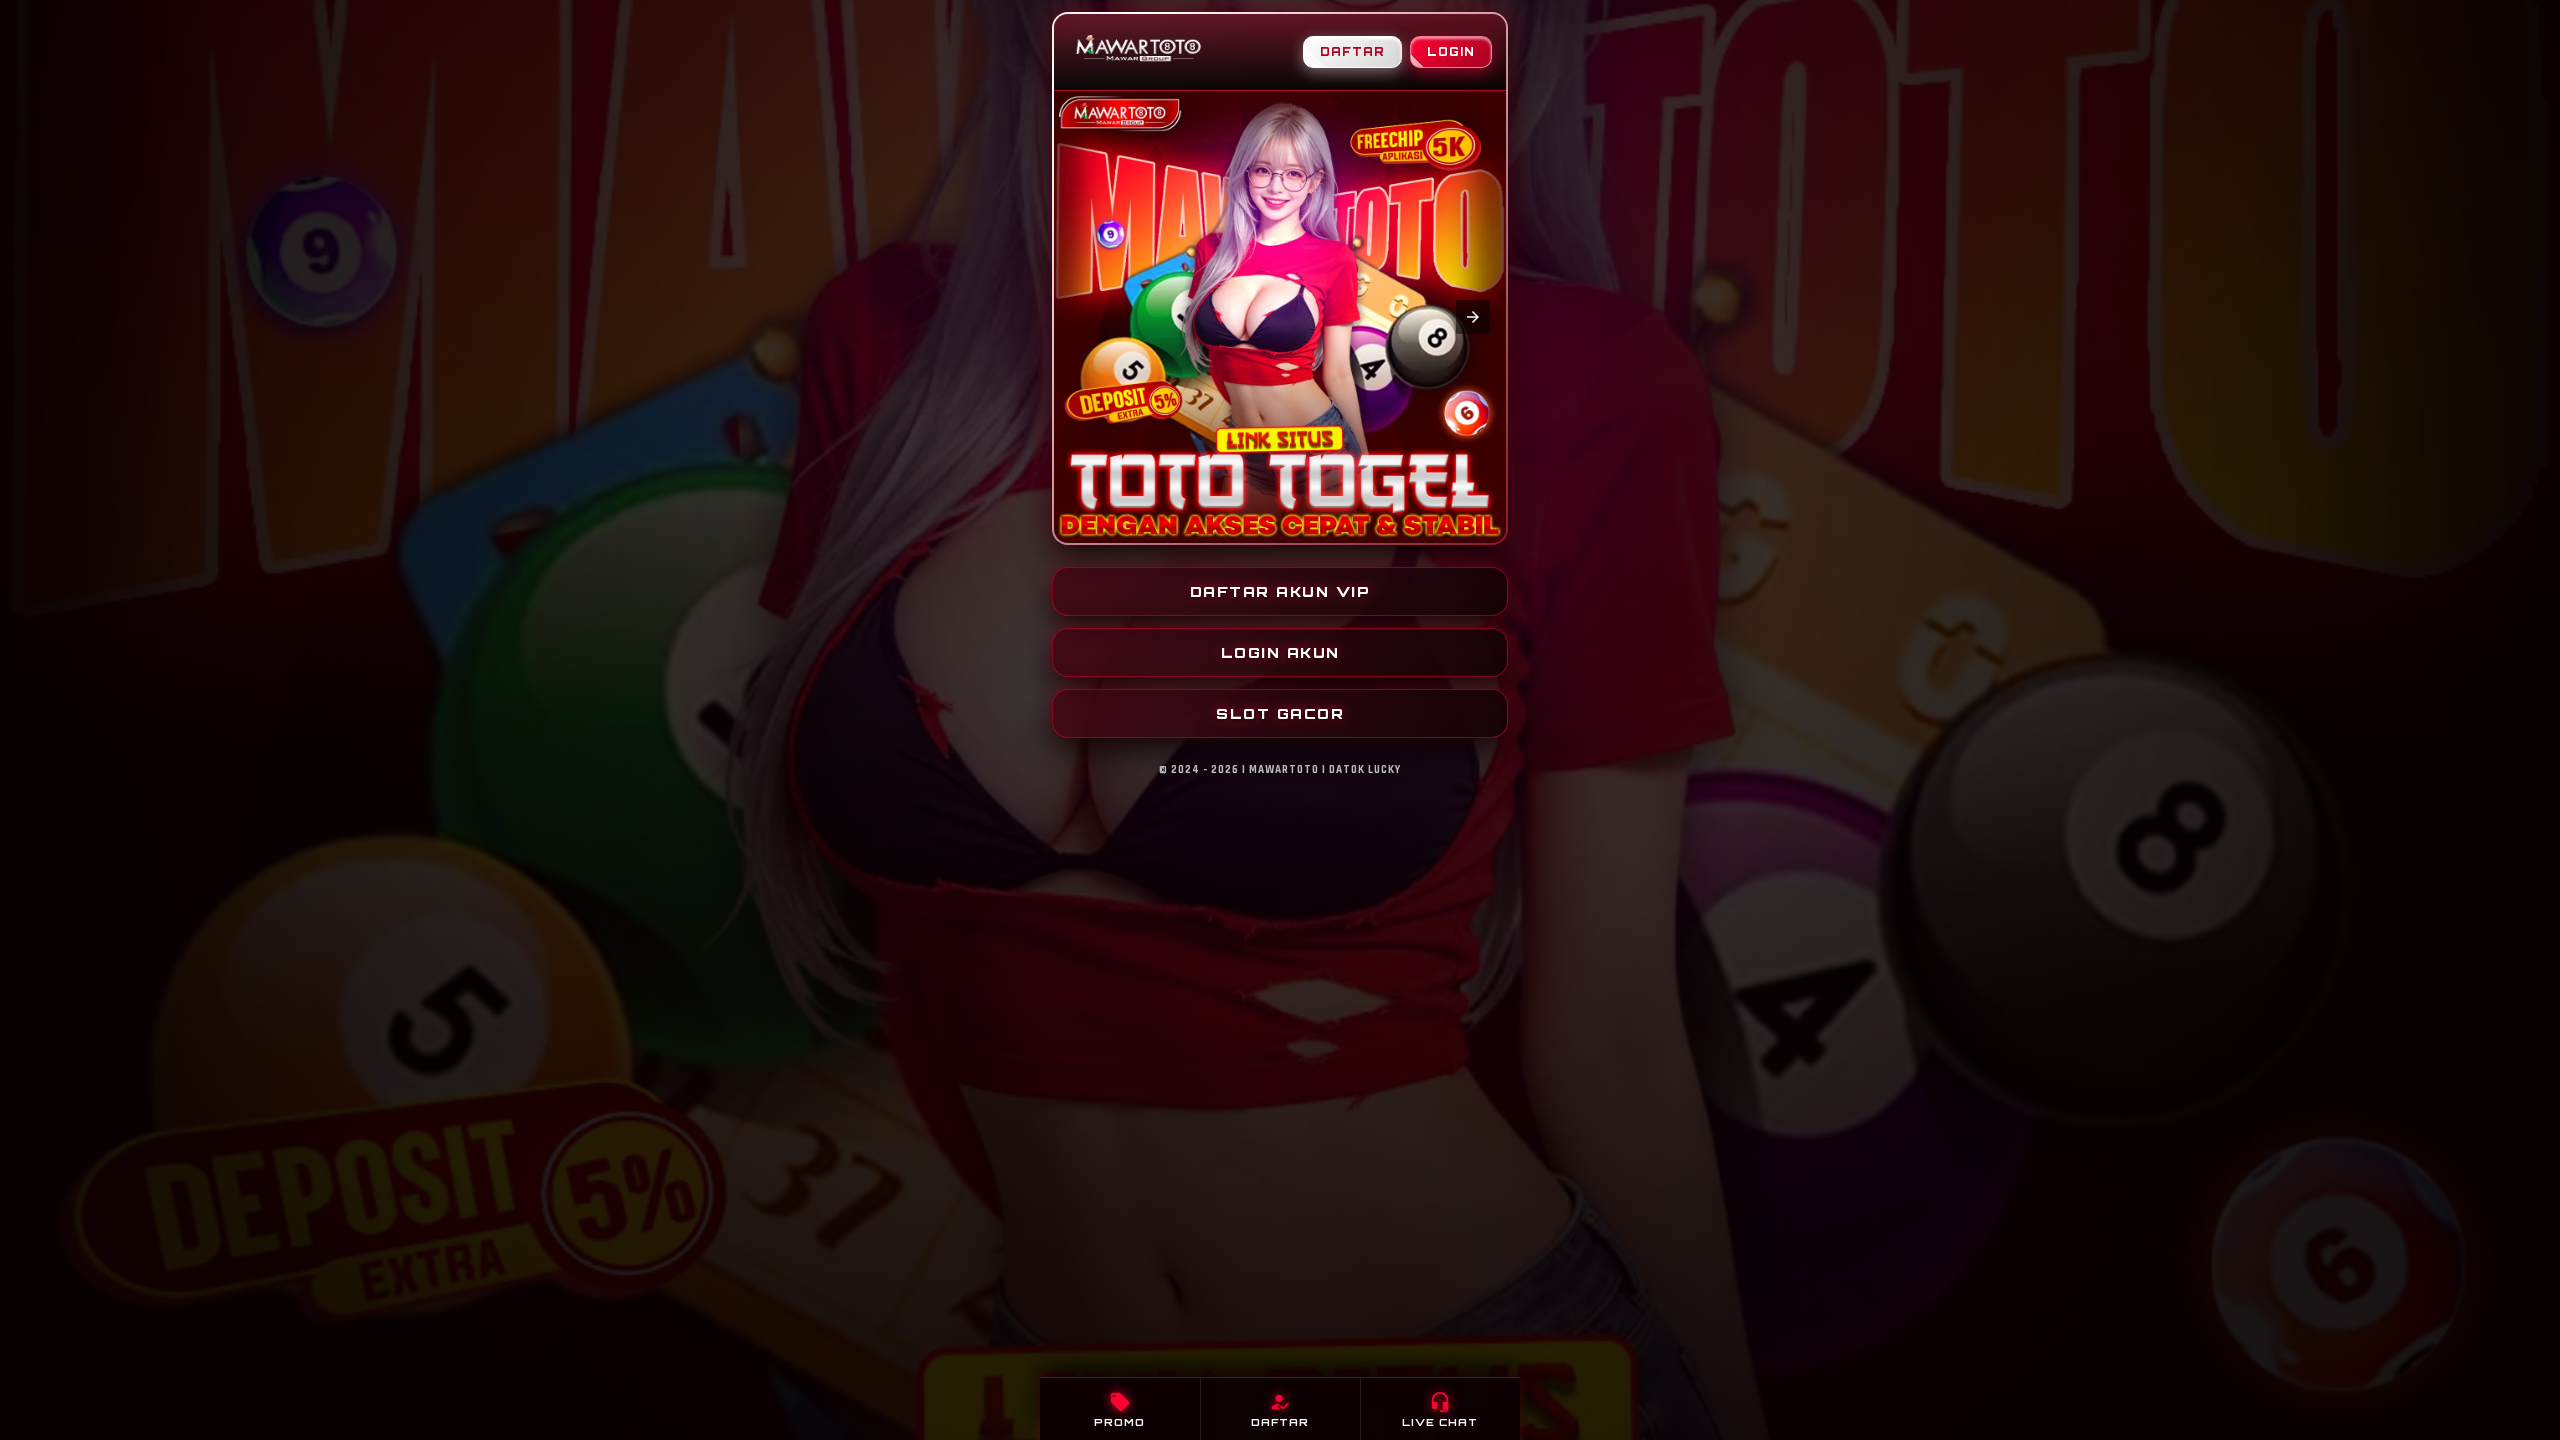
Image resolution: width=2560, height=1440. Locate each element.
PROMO (1119, 1409)
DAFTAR (1280, 1409)
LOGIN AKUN (1280, 652)
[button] (1087, 317)
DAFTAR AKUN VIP (1280, 591)
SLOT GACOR (1280, 713)
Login (1451, 52)
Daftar (1352, 52)
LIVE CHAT (1440, 1409)
